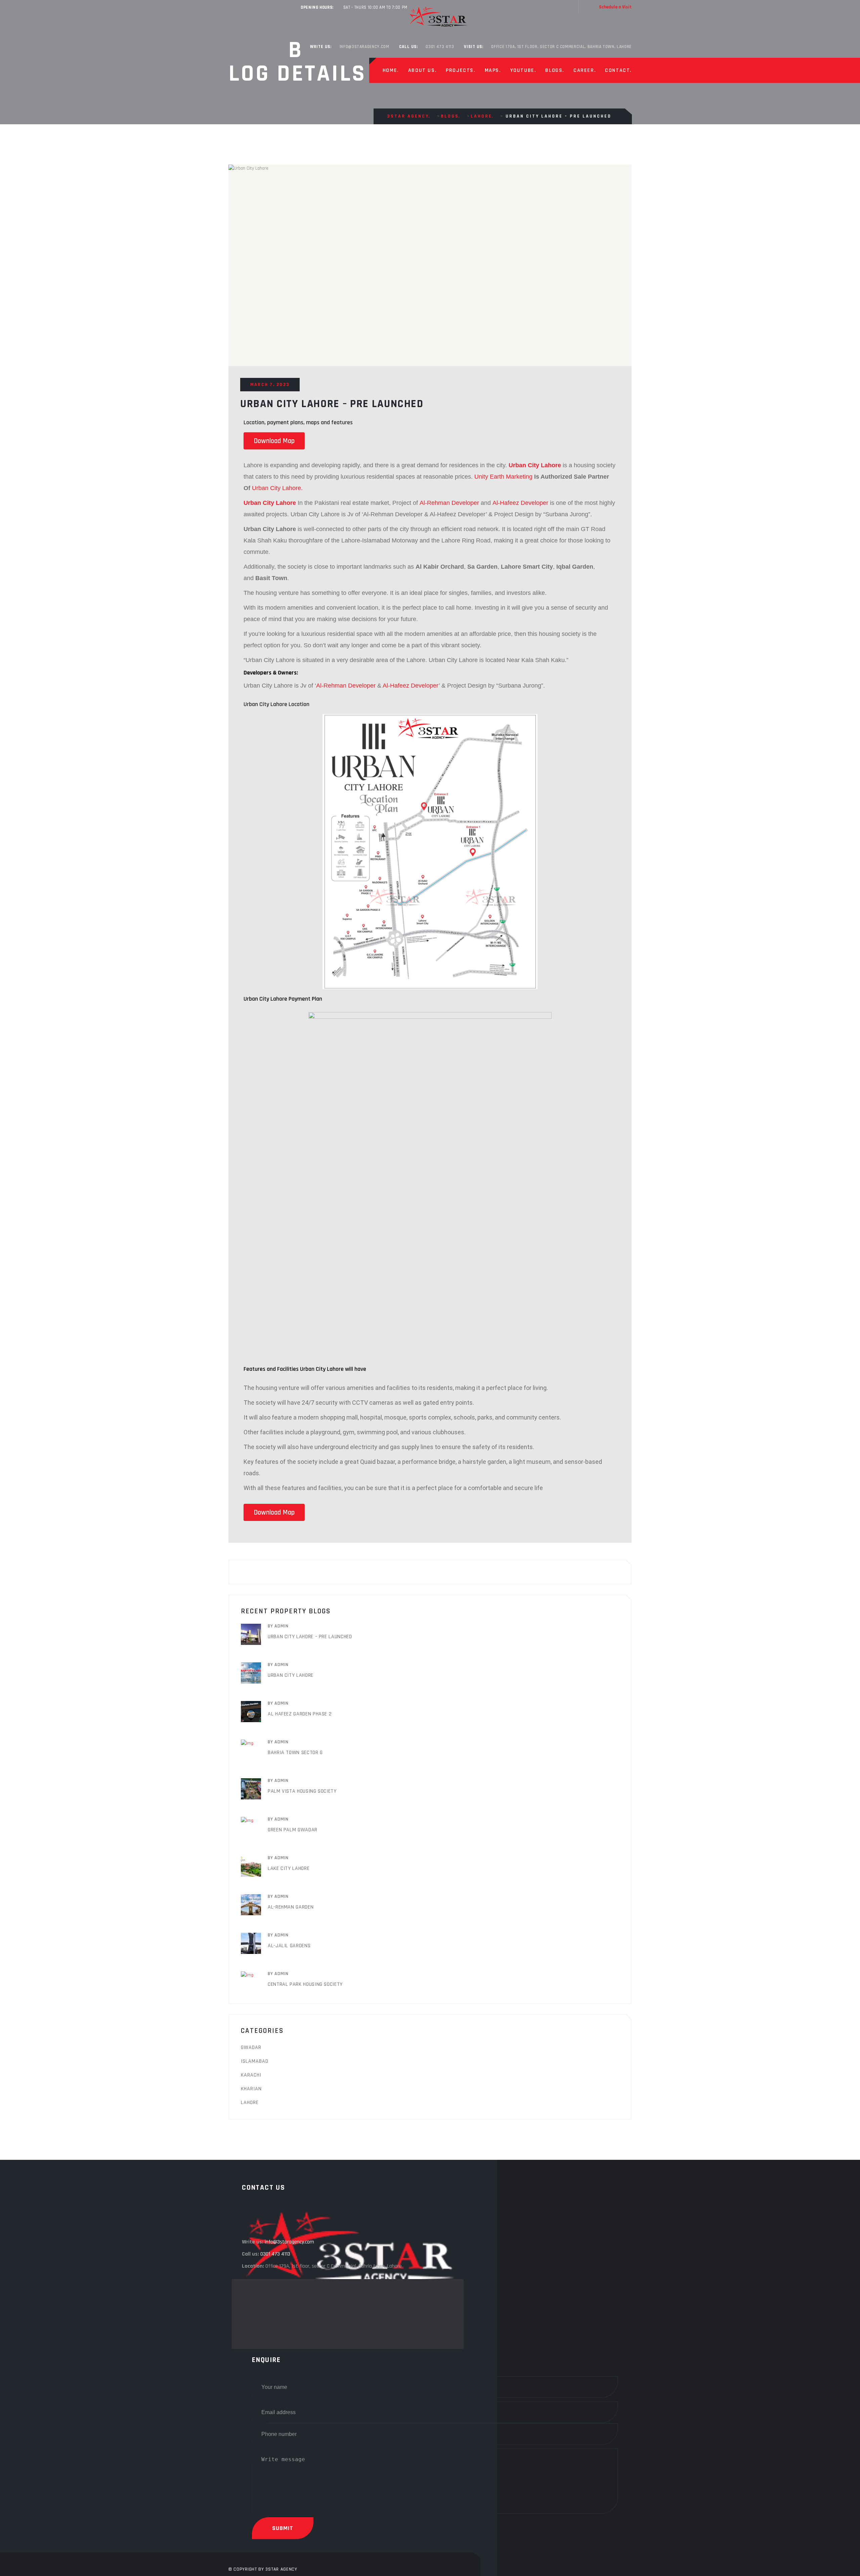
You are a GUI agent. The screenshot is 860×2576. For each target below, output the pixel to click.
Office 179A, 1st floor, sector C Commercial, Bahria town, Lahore (561, 47)
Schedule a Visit (615, 7)
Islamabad (255, 2061)
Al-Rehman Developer (449, 503)
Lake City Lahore (289, 1868)
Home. (391, 70)
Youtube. (523, 70)
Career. (585, 70)
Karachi (251, 2075)
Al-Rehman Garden (291, 1907)
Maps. (493, 70)
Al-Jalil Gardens (289, 1946)
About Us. (422, 70)
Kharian (251, 2089)
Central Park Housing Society (305, 1984)
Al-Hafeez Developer (520, 503)
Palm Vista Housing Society (302, 1791)
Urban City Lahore (291, 1675)
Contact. (618, 70)
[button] (274, 441)
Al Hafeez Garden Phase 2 (300, 1714)
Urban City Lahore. (277, 488)
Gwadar (251, 2047)
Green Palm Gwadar (293, 1830)
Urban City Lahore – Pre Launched (310, 1637)
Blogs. (555, 70)
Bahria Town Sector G (295, 1753)
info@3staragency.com (364, 47)
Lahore (250, 2103)
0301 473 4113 (440, 47)
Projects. (460, 70)
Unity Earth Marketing (503, 477)
